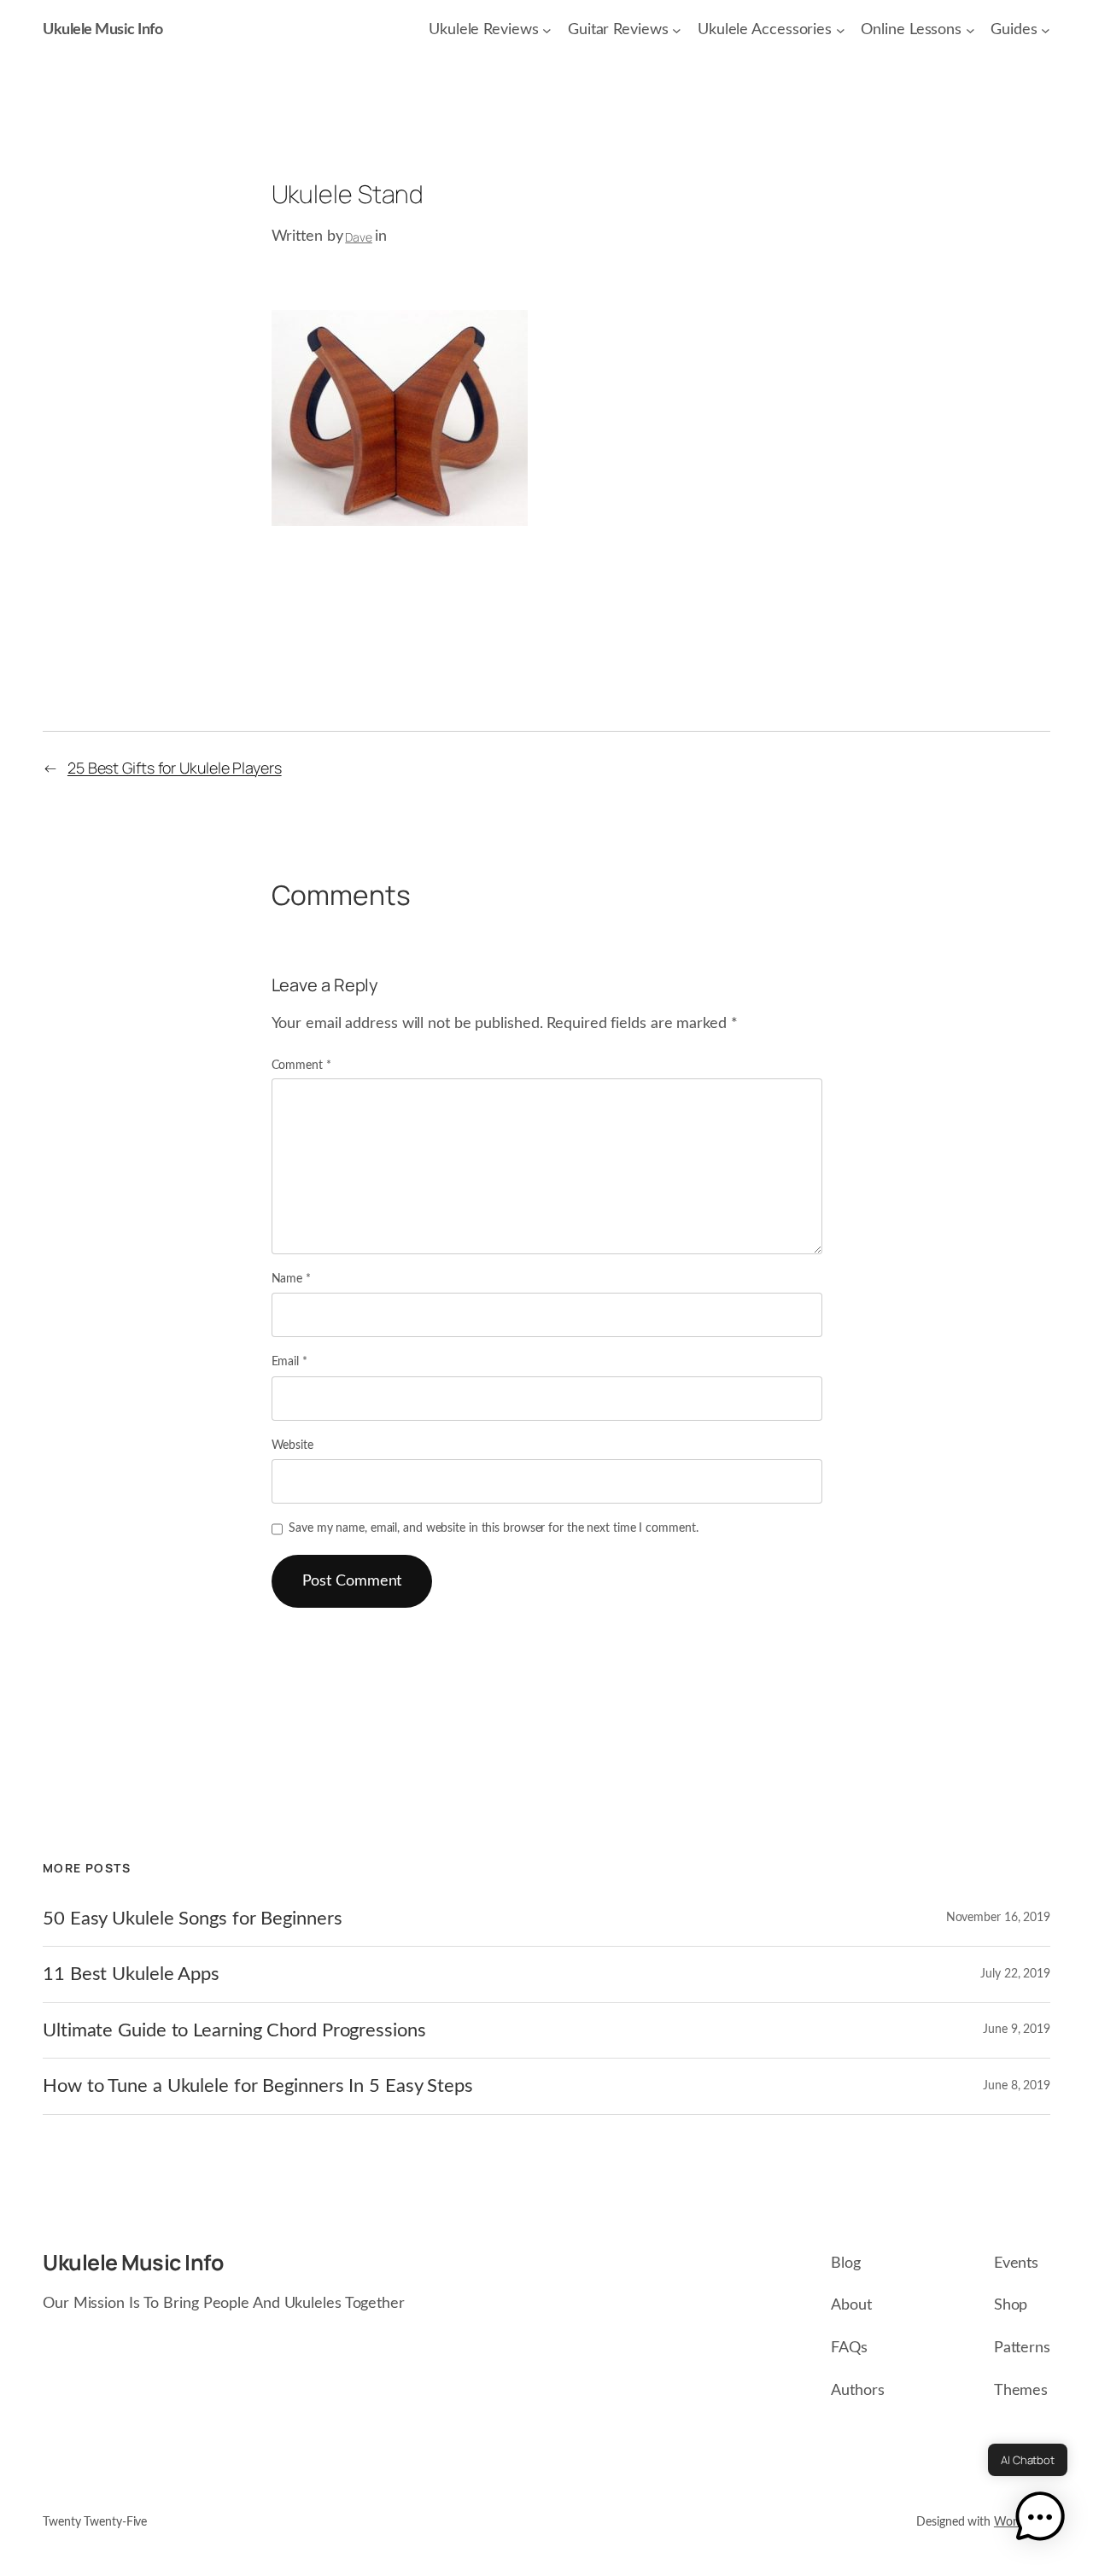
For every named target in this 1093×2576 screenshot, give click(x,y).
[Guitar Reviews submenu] (677, 30)
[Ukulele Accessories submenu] (841, 30)
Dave (359, 237)
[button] (1040, 2520)
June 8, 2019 (1017, 2086)
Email (289, 1362)
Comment (301, 1066)
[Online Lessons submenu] (970, 30)
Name (291, 1279)
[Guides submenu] (1046, 30)
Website (292, 1446)
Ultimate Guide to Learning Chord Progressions (234, 2030)
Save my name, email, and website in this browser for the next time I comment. (493, 1528)
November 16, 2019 (998, 1918)
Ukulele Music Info (102, 30)
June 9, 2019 (1017, 2030)
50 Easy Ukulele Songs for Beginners (193, 1919)
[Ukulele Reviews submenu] (547, 30)
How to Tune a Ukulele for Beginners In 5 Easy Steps (258, 2086)
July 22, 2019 (1015, 1974)
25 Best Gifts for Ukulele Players (175, 768)
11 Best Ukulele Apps (131, 1974)
